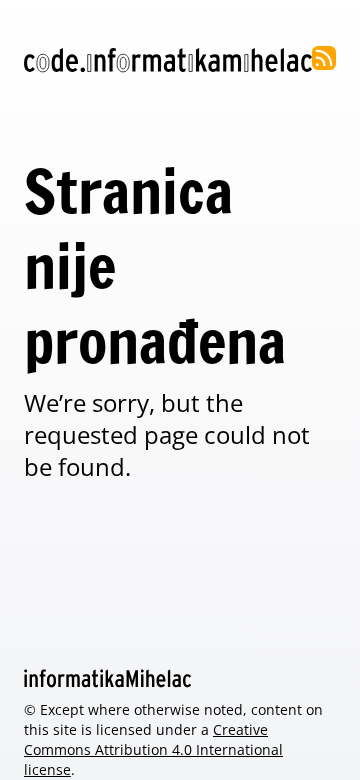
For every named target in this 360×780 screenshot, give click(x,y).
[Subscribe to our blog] (324, 58)
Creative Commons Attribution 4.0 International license (153, 749)
